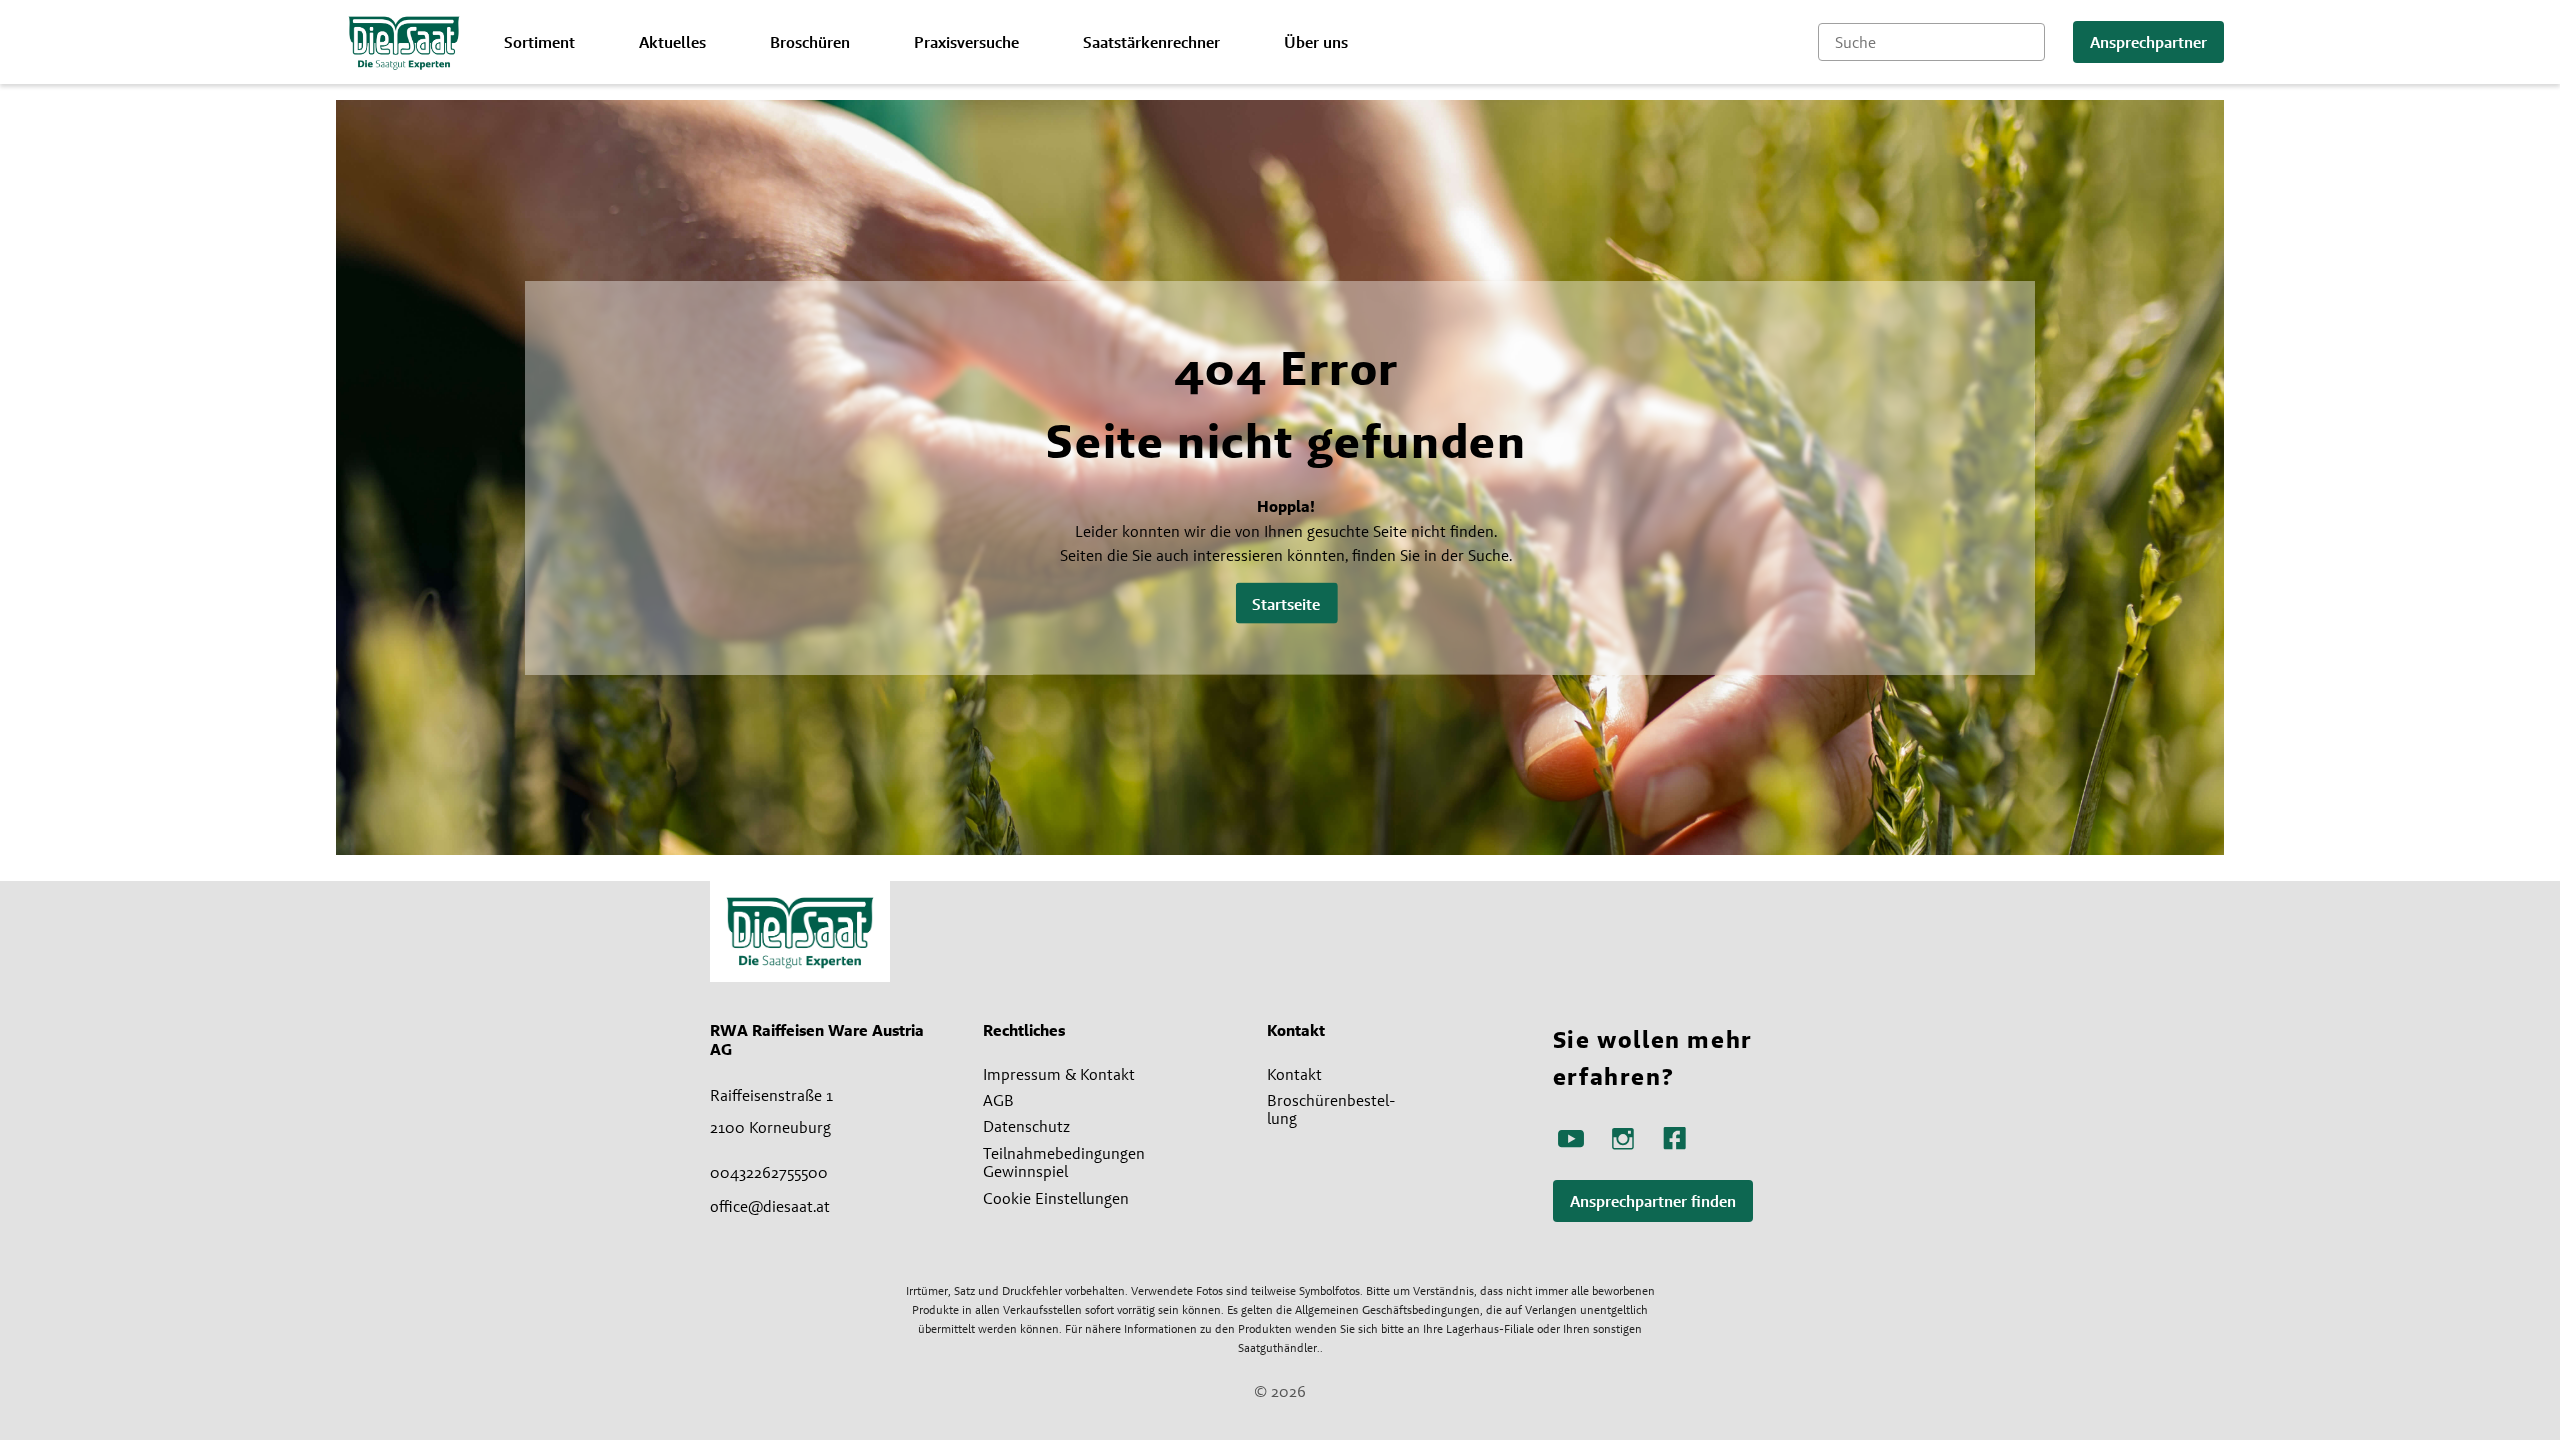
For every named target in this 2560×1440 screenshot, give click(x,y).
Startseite (1286, 603)
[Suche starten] (2030, 42)
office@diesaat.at (770, 1206)
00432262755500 (769, 1172)
